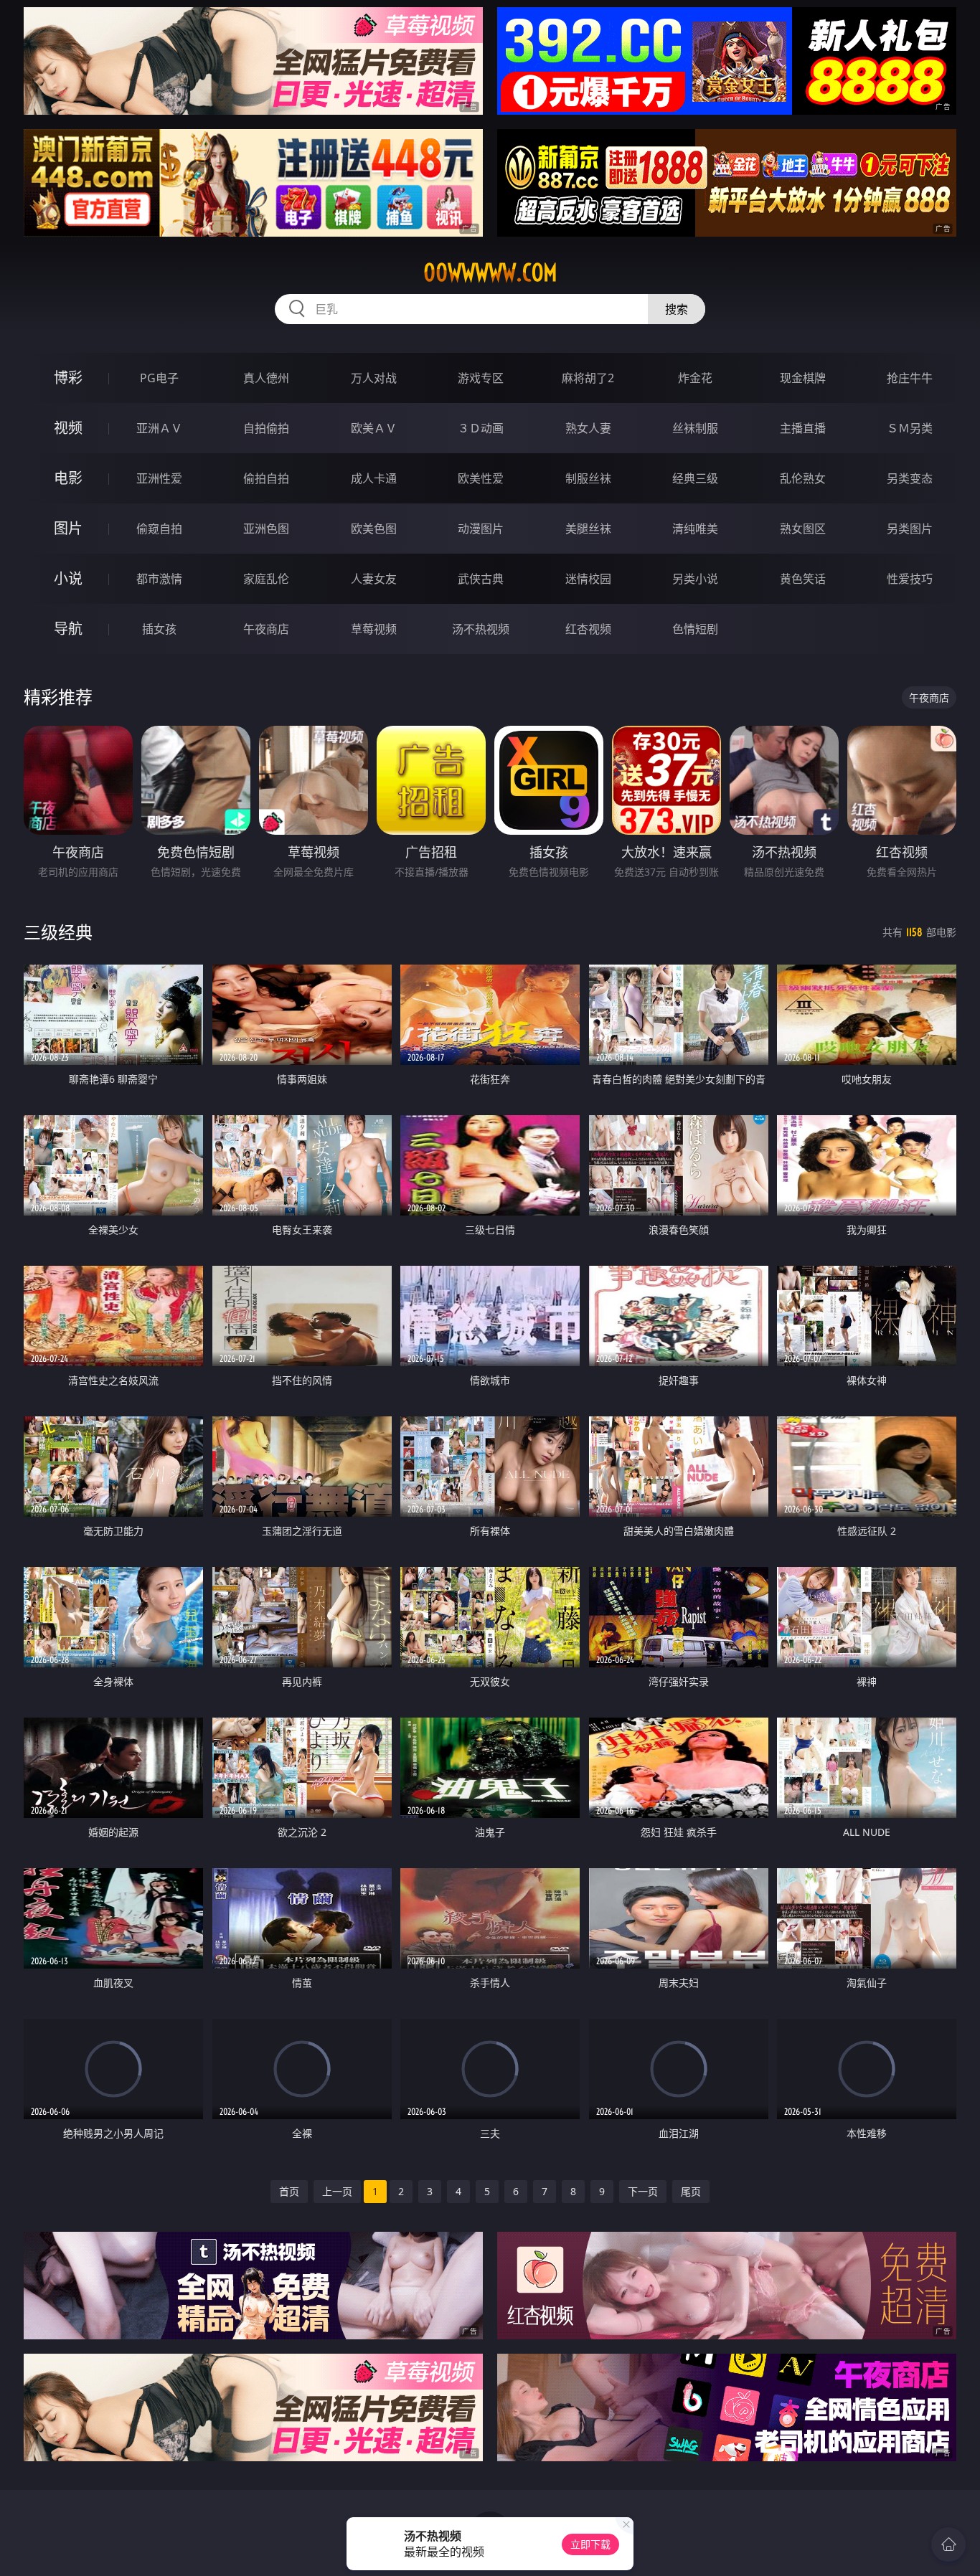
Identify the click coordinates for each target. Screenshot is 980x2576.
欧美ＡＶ (374, 428)
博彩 (68, 378)
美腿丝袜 (588, 529)
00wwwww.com (490, 273)
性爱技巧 (910, 579)
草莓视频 (374, 629)
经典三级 (695, 478)
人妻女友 (374, 579)
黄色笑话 (803, 579)
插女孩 (159, 629)
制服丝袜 (588, 478)
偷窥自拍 (159, 529)
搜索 (677, 309)
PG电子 (159, 378)
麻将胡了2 (588, 378)
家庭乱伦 (266, 579)
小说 (68, 578)
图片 (68, 528)
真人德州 (266, 378)
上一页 (337, 2191)
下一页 (643, 2191)
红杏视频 (588, 629)
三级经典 (58, 932)
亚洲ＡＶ (159, 428)
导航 (68, 629)
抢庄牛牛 (910, 378)
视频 (68, 428)
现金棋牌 (803, 378)
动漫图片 (481, 529)
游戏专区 (481, 378)
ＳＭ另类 (910, 428)
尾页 (691, 2191)
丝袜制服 (695, 428)
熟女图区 (803, 529)
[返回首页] (948, 2544)
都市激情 (159, 579)
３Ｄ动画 (481, 428)
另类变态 (910, 478)
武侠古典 (481, 579)
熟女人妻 (588, 428)
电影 (68, 478)
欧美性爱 (481, 478)
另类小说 (695, 579)
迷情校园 (588, 579)
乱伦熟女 (803, 478)
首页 (289, 2191)
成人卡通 (374, 478)
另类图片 (910, 529)
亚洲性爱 (159, 478)
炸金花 (695, 378)
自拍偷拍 (266, 428)
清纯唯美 (695, 529)
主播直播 (803, 428)
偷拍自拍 (266, 478)
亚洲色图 (266, 529)
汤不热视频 (481, 629)
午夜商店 (266, 629)
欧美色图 (374, 529)
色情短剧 (695, 629)
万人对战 (374, 378)
